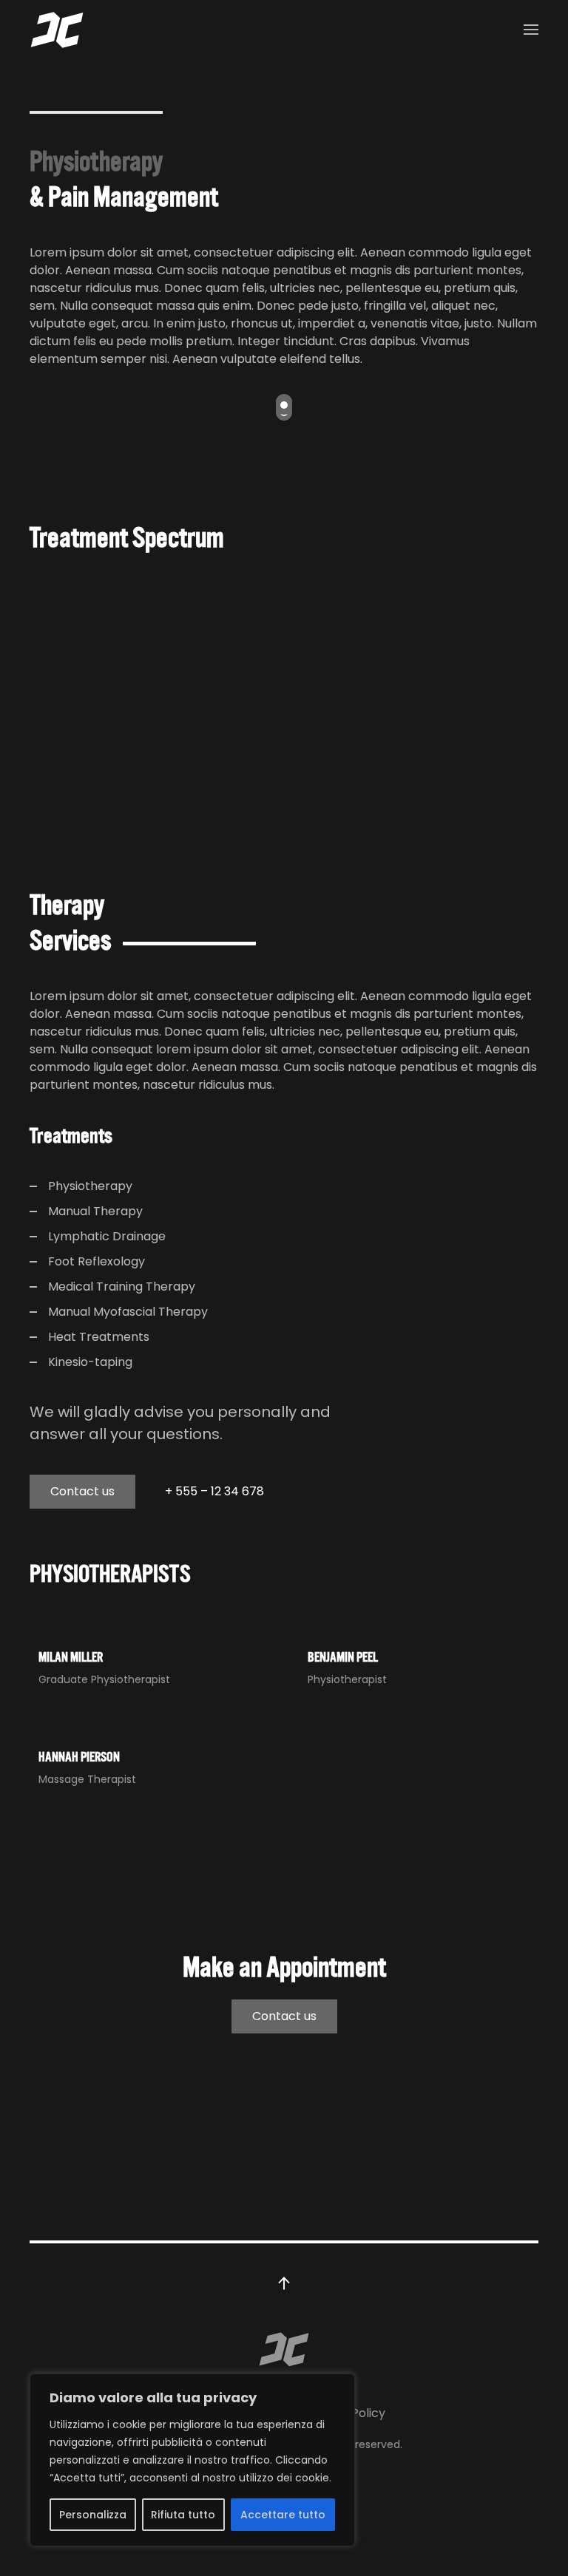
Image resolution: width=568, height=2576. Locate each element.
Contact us (82, 1491)
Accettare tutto (283, 2515)
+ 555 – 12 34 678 (214, 1491)
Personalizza (93, 2515)
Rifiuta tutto (183, 2515)
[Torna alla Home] (57, 30)
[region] (192, 2460)
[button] (531, 30)
